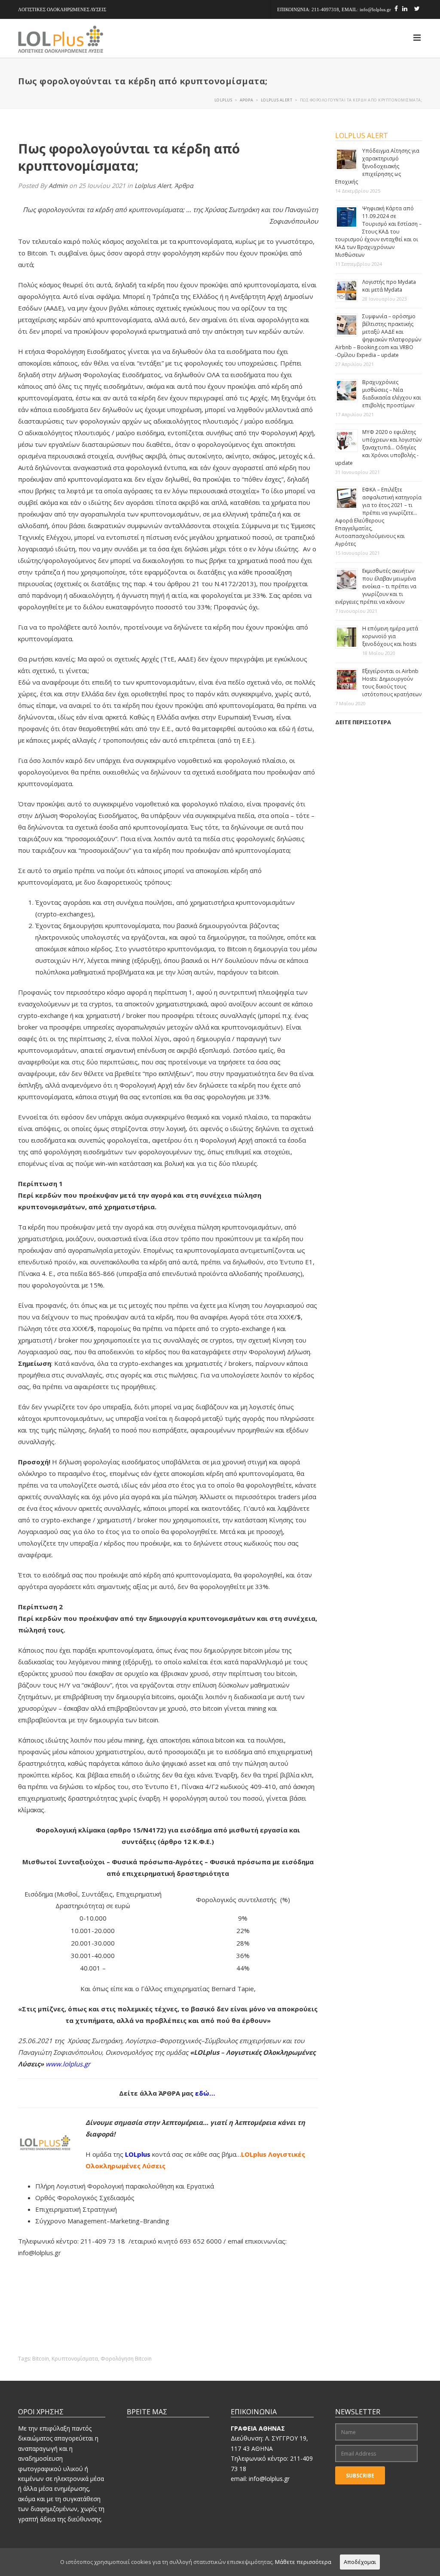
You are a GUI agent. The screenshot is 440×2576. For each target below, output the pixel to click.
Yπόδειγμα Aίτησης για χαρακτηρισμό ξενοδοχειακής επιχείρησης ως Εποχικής (377, 166)
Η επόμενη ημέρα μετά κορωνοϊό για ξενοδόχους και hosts (390, 636)
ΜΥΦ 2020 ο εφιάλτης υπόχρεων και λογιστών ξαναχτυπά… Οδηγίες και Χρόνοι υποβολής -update (378, 447)
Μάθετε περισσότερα (303, 2562)
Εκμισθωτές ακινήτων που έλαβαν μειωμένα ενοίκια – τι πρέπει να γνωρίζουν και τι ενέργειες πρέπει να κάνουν (376, 586)
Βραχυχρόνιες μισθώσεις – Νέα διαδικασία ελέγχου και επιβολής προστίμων (392, 394)
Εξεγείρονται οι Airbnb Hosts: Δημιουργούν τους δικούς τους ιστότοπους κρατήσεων (392, 683)
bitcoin (41, 2359)
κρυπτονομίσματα (75, 2359)
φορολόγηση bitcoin (126, 2359)
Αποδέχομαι (360, 2562)
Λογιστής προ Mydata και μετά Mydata (389, 286)
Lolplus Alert (153, 186)
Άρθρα (184, 186)
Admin (58, 186)
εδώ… (206, 2093)
